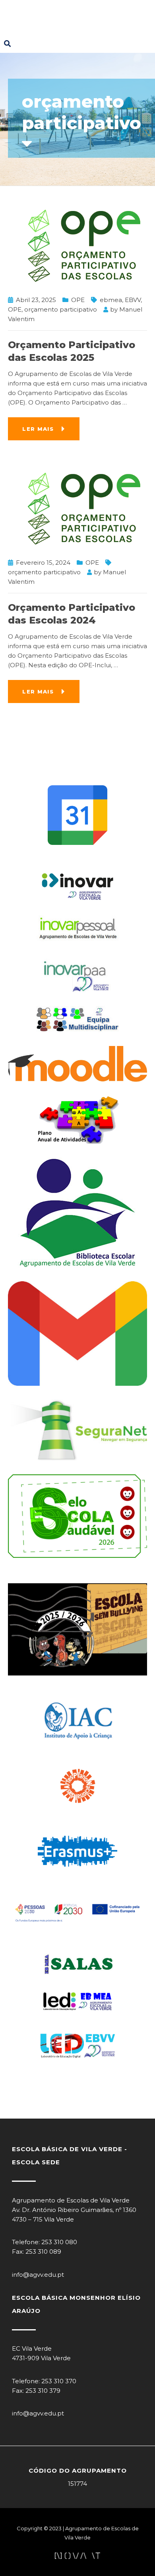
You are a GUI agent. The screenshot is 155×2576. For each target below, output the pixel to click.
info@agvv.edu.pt (38, 2275)
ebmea (111, 300)
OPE (78, 300)
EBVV (133, 300)
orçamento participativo (61, 309)
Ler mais (38, 429)
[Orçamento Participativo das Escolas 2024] (77, 508)
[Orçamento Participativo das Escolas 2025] (77, 245)
